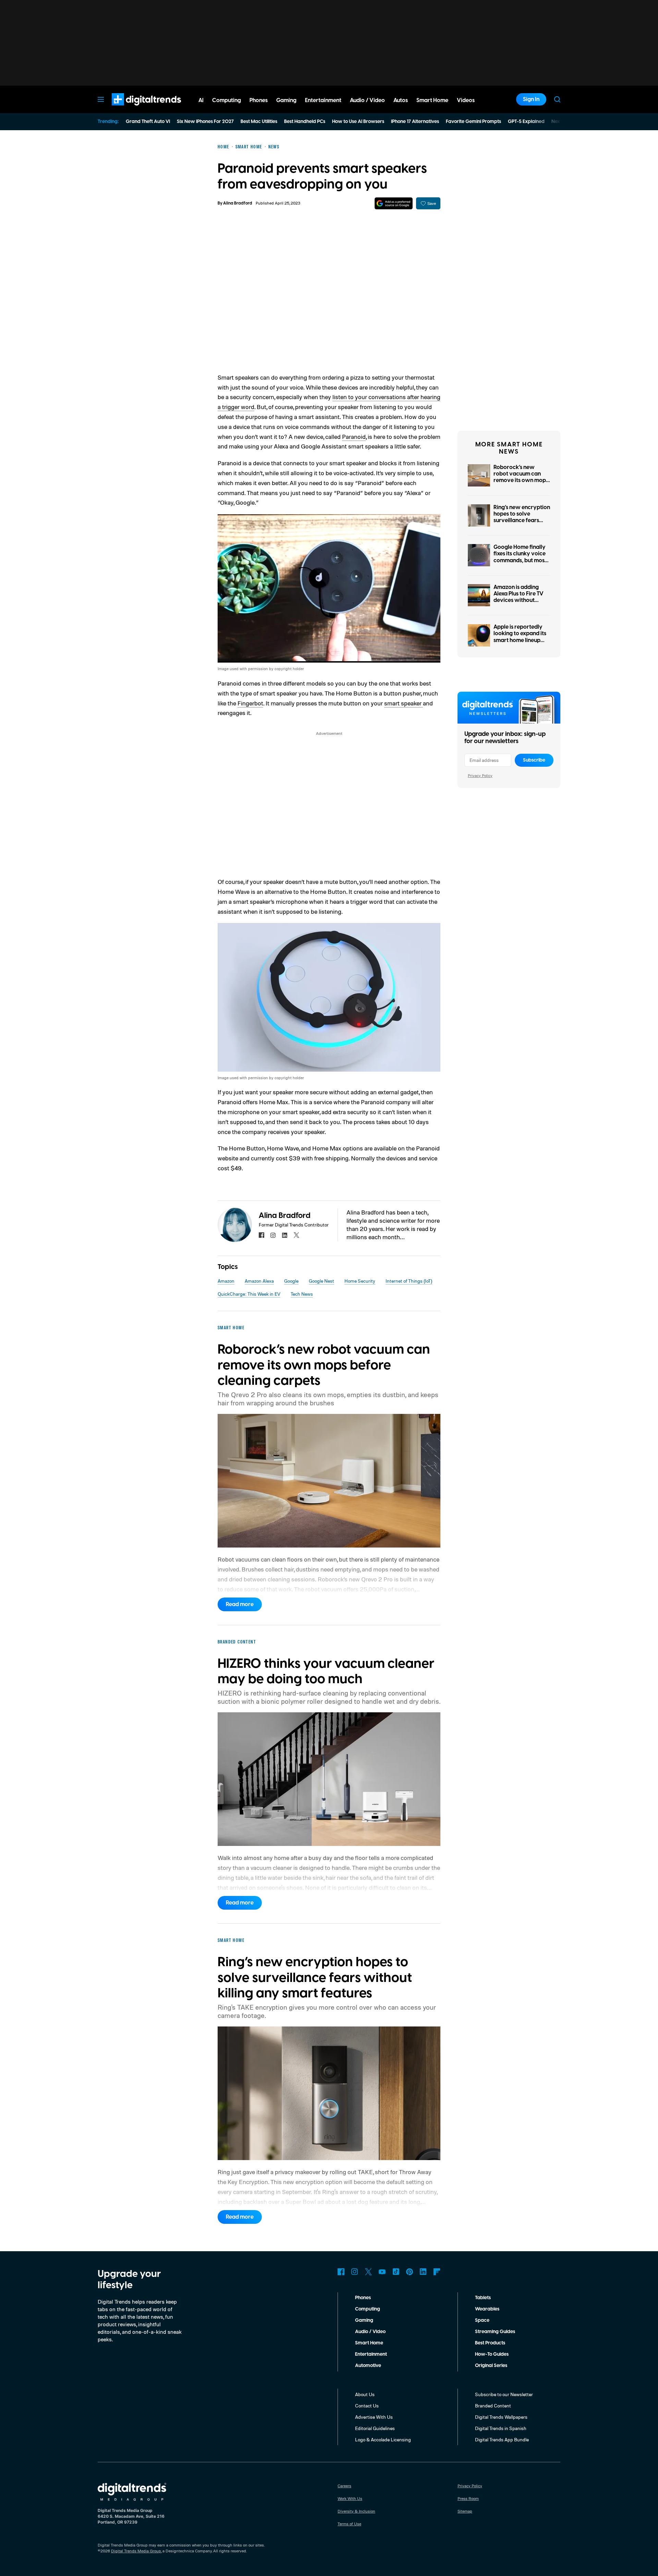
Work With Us (350, 2498)
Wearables (487, 2309)
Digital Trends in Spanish (501, 2428)
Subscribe (534, 760)
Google (291, 1281)
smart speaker (404, 703)
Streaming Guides (495, 2332)
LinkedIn (423, 2272)
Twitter (368, 2272)
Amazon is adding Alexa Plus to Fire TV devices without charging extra (519, 597)
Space (482, 2320)
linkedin (285, 1235)
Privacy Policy (480, 775)
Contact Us (367, 2406)
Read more (240, 1604)
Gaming (364, 2320)
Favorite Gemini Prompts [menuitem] (473, 122)
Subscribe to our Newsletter (504, 2394)
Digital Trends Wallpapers (501, 2417)
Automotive (368, 2366)
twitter (296, 1235)
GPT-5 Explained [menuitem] (526, 122)
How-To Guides (492, 2354)
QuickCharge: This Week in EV (249, 1294)
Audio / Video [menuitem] (367, 100)
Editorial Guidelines (375, 2428)
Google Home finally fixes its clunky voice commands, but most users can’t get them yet (520, 560)
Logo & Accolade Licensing (383, 2439)
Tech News (302, 1294)
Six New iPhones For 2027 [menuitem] (205, 122)
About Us (365, 2394)
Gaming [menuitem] (286, 100)
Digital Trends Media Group (136, 2551)
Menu (101, 99)
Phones (363, 2298)
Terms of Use (349, 2524)
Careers (344, 2486)
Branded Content (493, 2406)
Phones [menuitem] (259, 100)
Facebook (341, 2272)
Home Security (360, 1281)
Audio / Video (370, 2332)
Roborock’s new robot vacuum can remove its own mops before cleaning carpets (521, 480)
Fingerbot (250, 703)
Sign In (531, 99)
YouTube (382, 2272)
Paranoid (354, 436)
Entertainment (371, 2354)
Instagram (355, 2272)
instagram (273, 1235)
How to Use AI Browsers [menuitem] (358, 122)
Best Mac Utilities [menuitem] (259, 122)
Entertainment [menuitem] (323, 100)
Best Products (490, 2343)
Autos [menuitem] (401, 100)
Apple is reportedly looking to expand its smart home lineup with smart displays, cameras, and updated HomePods (520, 643)
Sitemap (465, 2511)
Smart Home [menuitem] (432, 100)
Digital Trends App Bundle (502, 2439)
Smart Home (369, 2343)
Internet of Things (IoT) (409, 1281)
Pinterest (410, 2272)
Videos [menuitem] (466, 100)
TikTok (396, 2272)
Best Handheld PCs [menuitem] (305, 122)
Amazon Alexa (259, 1281)
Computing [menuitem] (227, 100)
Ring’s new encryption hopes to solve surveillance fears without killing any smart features (522, 521)
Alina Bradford (238, 203)
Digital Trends (134, 109)
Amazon (226, 1281)
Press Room (468, 2498)
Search (557, 99)
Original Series (491, 2366)
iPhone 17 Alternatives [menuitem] (415, 122)
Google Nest (321, 1281)
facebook (261, 1235)
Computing (368, 2309)
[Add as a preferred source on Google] (394, 203)
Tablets (483, 2298)
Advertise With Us (374, 2417)
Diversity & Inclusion (356, 2511)
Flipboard (437, 2272)
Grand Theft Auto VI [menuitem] (148, 122)
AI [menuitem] (201, 100)
